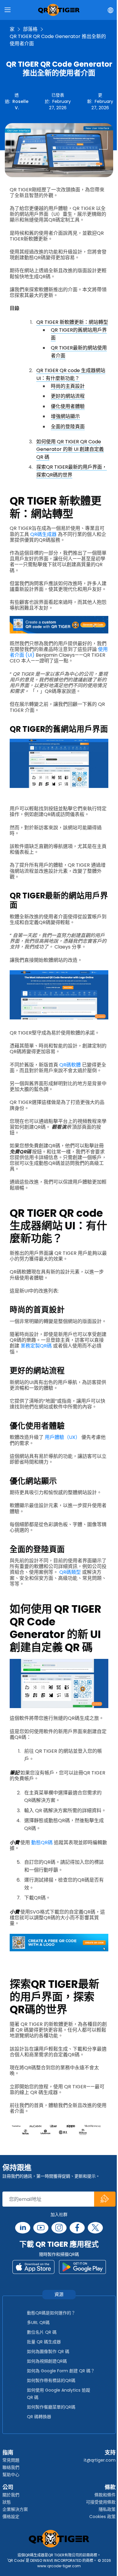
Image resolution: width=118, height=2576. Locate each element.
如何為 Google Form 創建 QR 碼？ (61, 2371)
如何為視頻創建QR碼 (47, 2361)
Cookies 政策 (102, 2517)
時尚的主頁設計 (68, 386)
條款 (110, 2487)
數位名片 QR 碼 (42, 2332)
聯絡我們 (11, 2467)
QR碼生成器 (43, 534)
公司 (8, 2487)
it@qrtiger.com (100, 2460)
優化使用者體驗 (68, 406)
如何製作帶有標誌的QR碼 (51, 2380)
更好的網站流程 (68, 396)
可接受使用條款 (101, 2502)
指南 (8, 2452)
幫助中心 (11, 2475)
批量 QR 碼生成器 (44, 2342)
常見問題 (11, 2460)
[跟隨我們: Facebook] (77, 2228)
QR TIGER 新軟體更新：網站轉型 (72, 322)
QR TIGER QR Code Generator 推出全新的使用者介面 (58, 40)
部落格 (30, 29)
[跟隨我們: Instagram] (59, 2228)
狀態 (7, 2502)
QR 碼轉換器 (39, 2417)
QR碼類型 (70, 1572)
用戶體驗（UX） (62, 1437)
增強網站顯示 (65, 416)
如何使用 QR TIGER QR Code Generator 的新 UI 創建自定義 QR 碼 (70, 449)
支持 (110, 2452)
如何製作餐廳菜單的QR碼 (51, 2407)
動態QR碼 (42, 1843)
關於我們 (11, 2495)
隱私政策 (107, 2509)
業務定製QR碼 (36, 1346)
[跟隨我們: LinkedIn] (23, 2228)
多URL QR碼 (38, 2323)
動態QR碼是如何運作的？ (51, 2313)
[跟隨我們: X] (95, 2228)
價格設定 (11, 2517)
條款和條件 (105, 2495)
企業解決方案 (15, 2509)
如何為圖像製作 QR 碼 (48, 2351)
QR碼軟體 (70, 1065)
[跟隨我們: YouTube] (41, 2228)
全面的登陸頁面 (68, 427)
